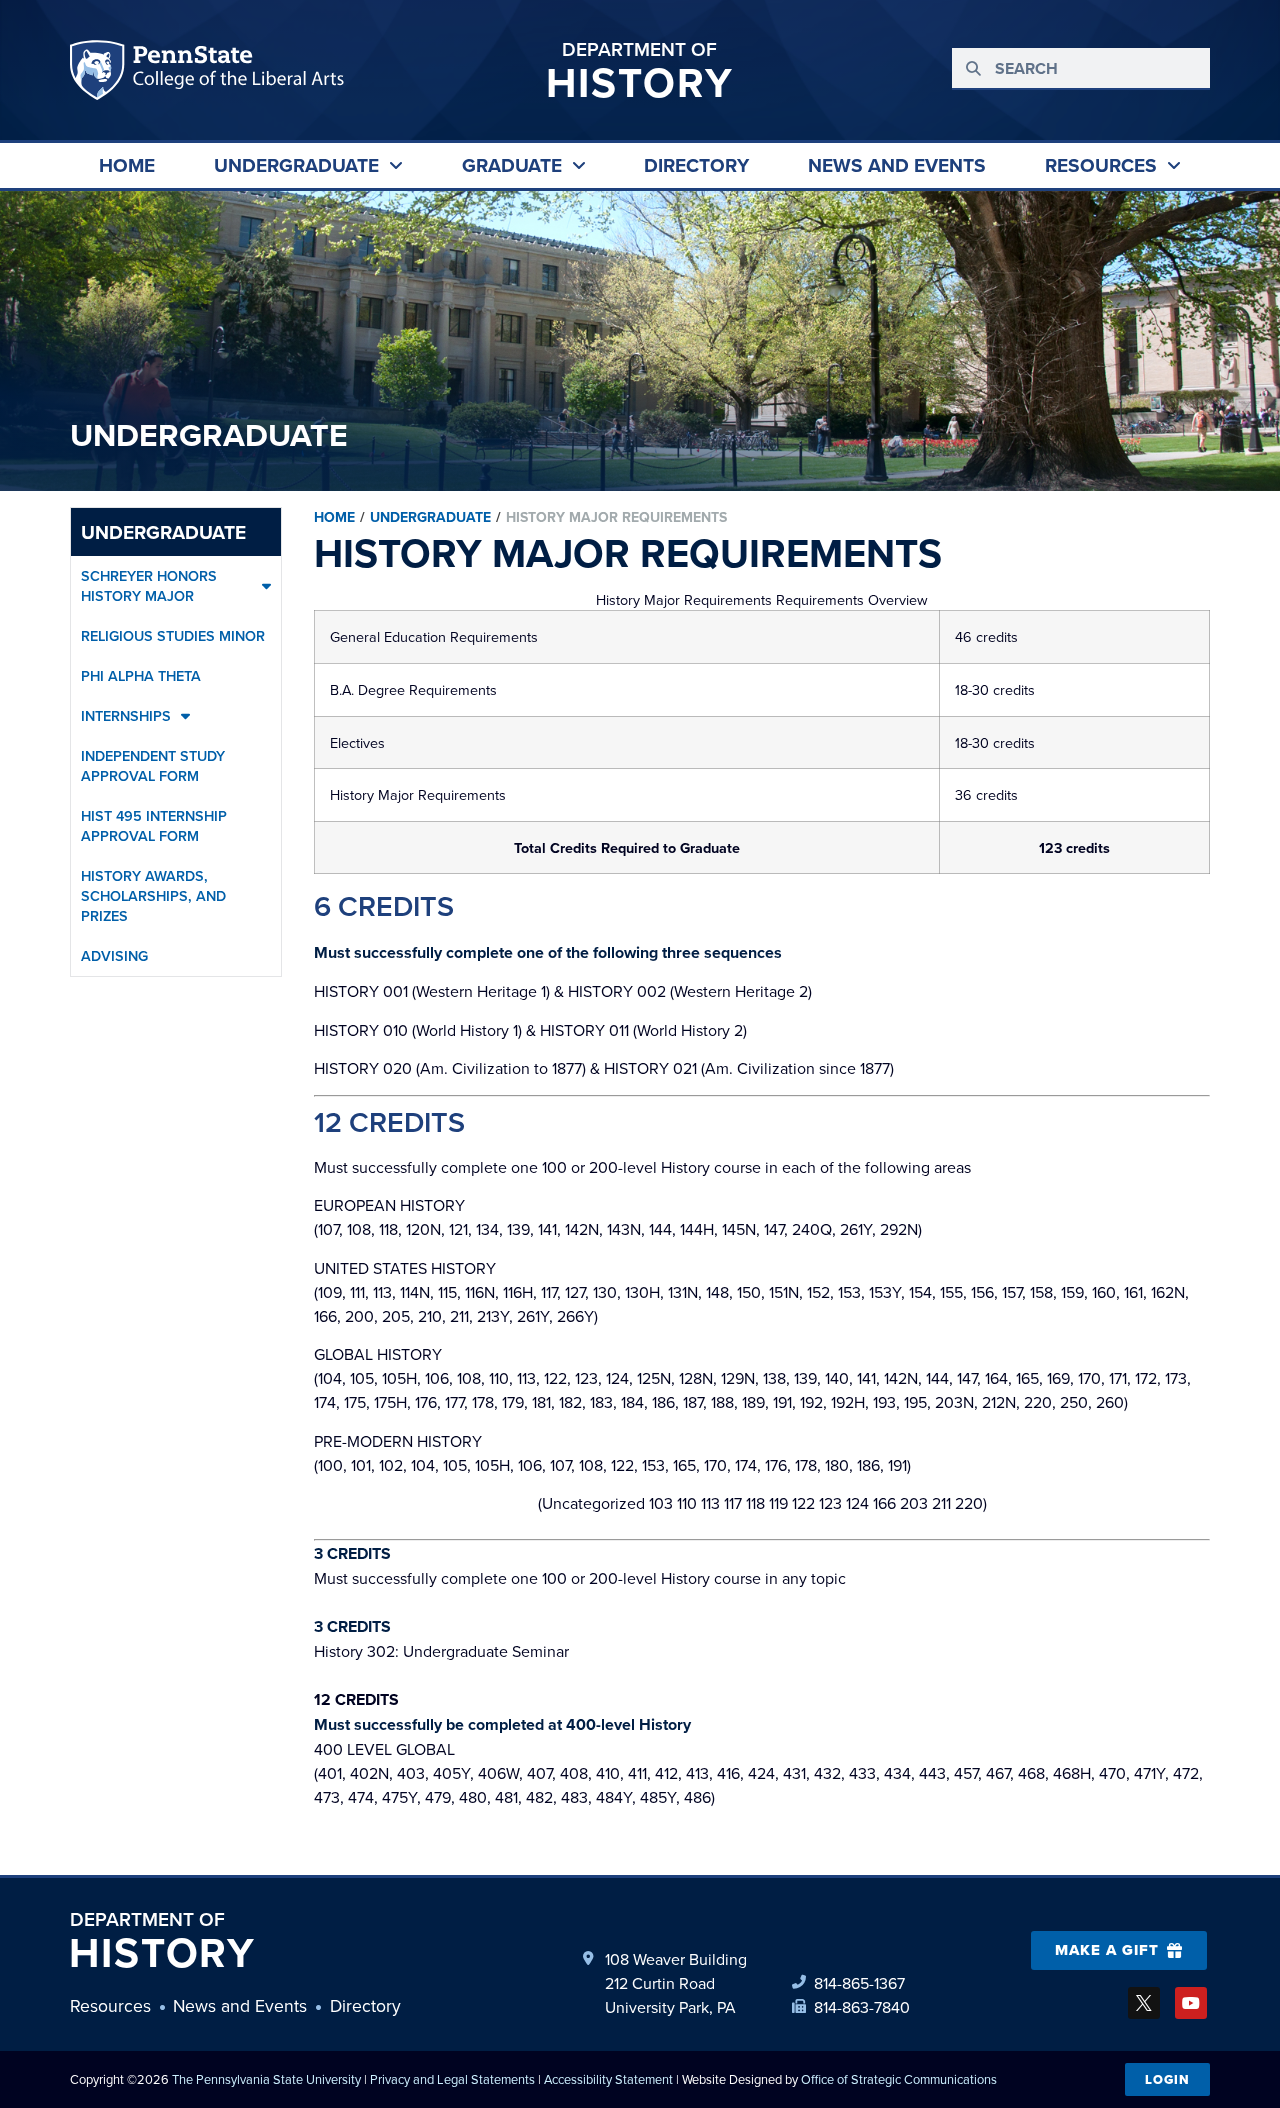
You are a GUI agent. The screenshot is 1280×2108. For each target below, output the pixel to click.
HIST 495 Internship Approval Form (154, 825)
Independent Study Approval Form (153, 765)
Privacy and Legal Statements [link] (452, 2079)
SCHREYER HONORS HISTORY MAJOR (149, 585)
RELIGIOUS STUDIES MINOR (173, 635)
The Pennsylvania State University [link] (266, 2079)
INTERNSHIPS (126, 715)
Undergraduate (163, 532)
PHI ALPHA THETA (141, 675)
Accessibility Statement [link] (608, 2079)
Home (334, 517)
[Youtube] (1191, 2003)
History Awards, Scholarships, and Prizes (153, 895)
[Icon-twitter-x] (1144, 2003)
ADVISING (114, 955)
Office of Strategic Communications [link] (899, 2079)
